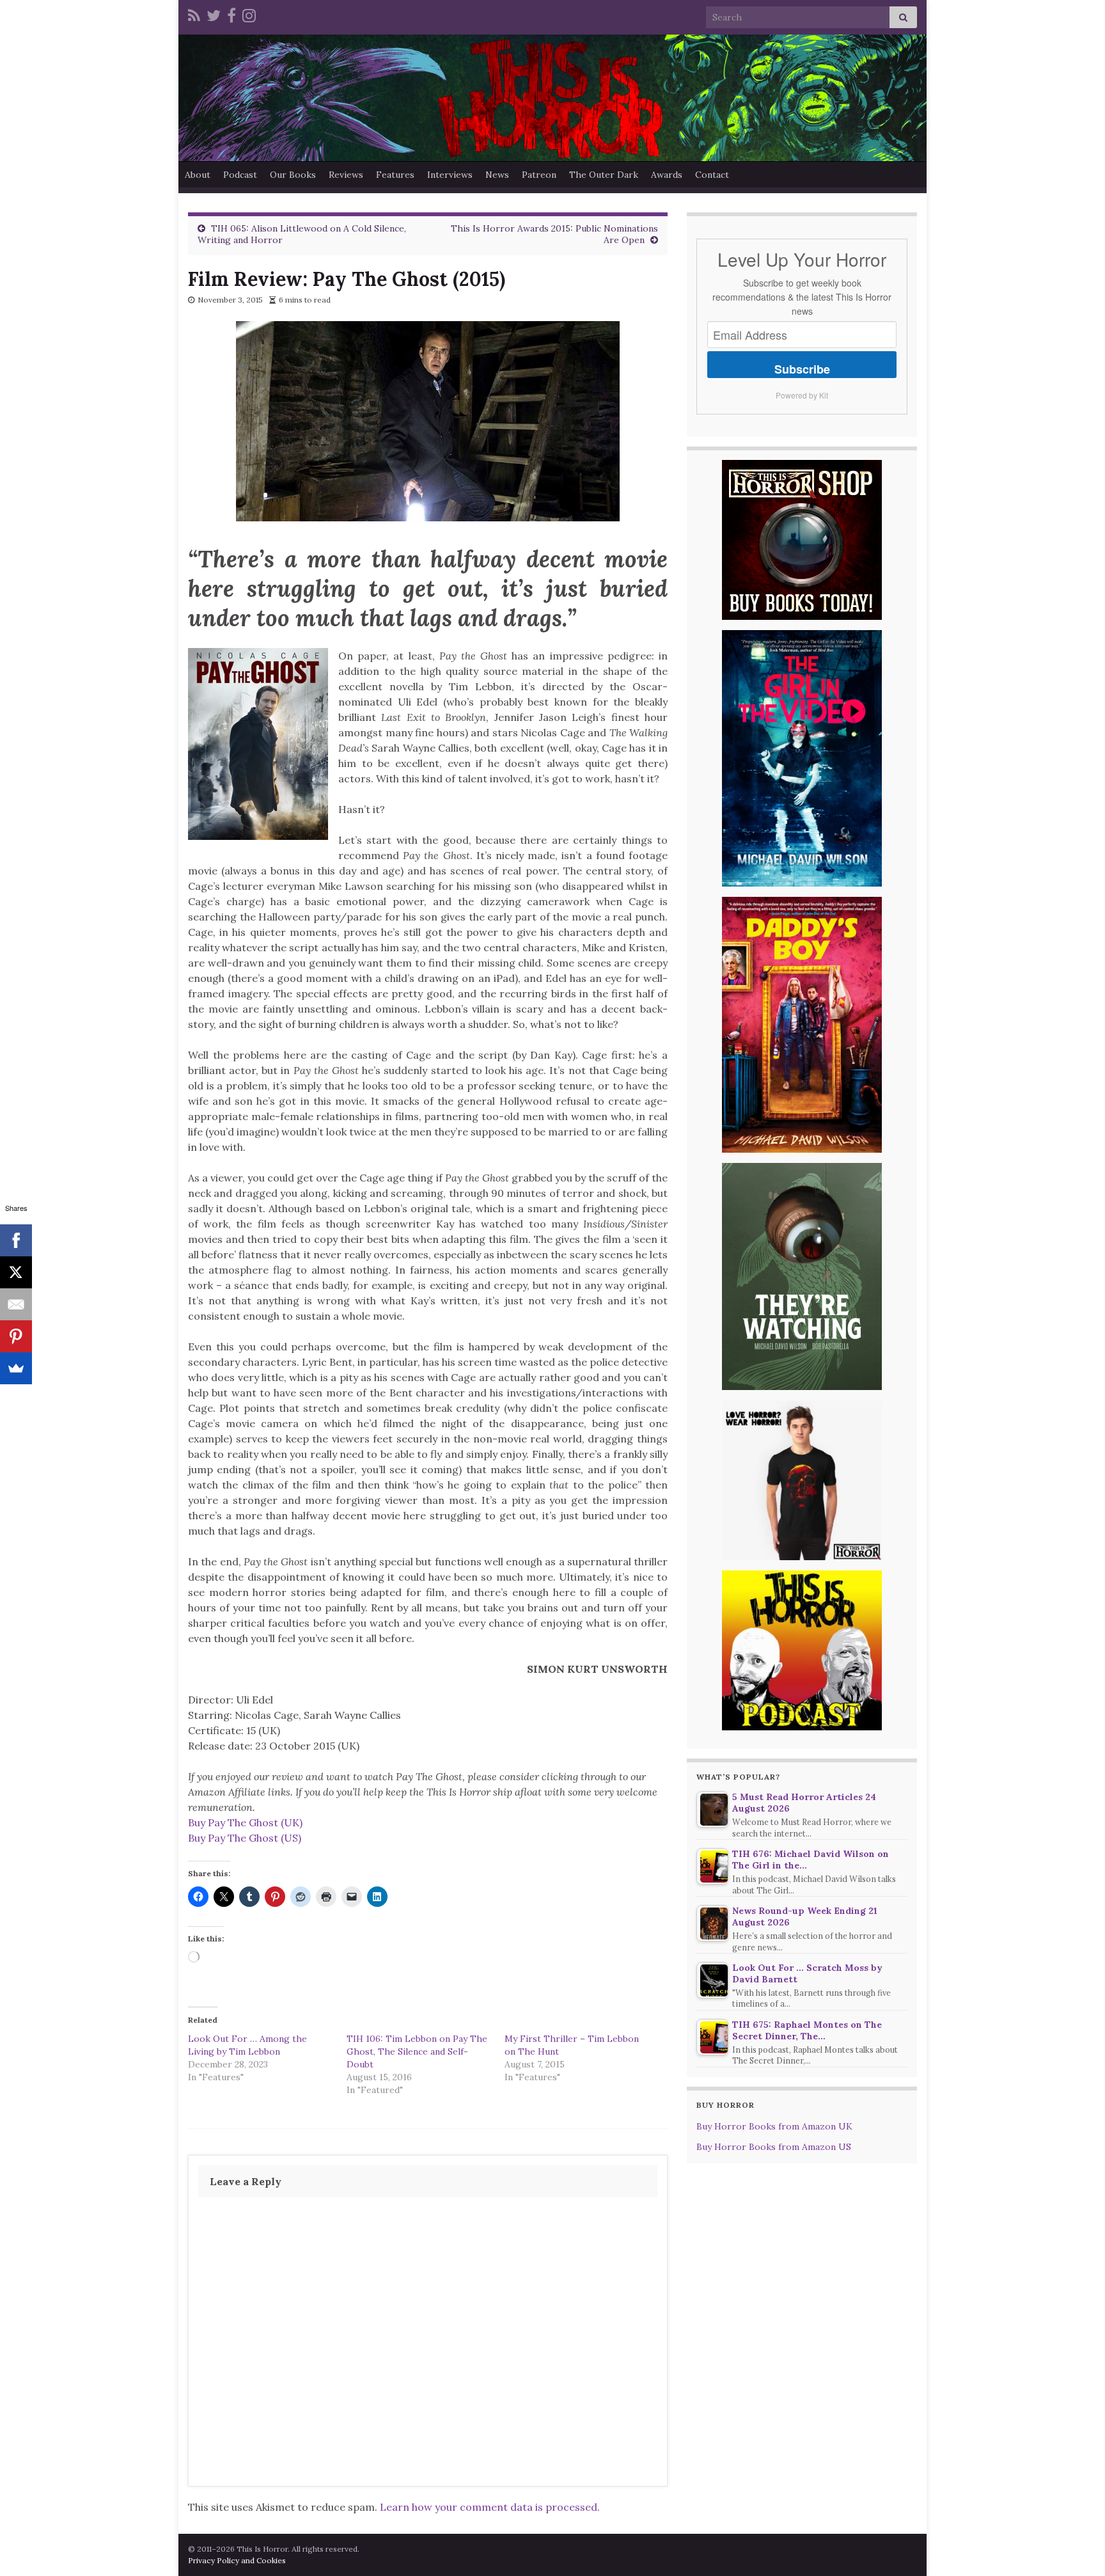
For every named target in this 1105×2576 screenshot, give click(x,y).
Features (395, 175)
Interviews (450, 175)
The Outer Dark (604, 175)
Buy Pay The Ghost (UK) (245, 1822)
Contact (712, 175)
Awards (667, 175)
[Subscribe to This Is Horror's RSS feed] (194, 14)
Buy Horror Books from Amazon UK (774, 2126)
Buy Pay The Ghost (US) (245, 1838)
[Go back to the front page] (552, 98)
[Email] (16, 1304)
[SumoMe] (16, 1368)
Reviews (346, 175)
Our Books (293, 175)
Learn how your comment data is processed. (490, 2507)
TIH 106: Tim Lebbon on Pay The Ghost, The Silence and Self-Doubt (417, 2051)
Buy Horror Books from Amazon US (774, 2147)
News (497, 175)
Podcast (240, 175)
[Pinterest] (16, 1336)
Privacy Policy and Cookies (237, 2560)
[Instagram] (249, 14)
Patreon (539, 175)
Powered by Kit (802, 395)
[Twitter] (214, 14)
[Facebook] (231, 14)
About (198, 175)
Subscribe (802, 369)
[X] (16, 1272)
